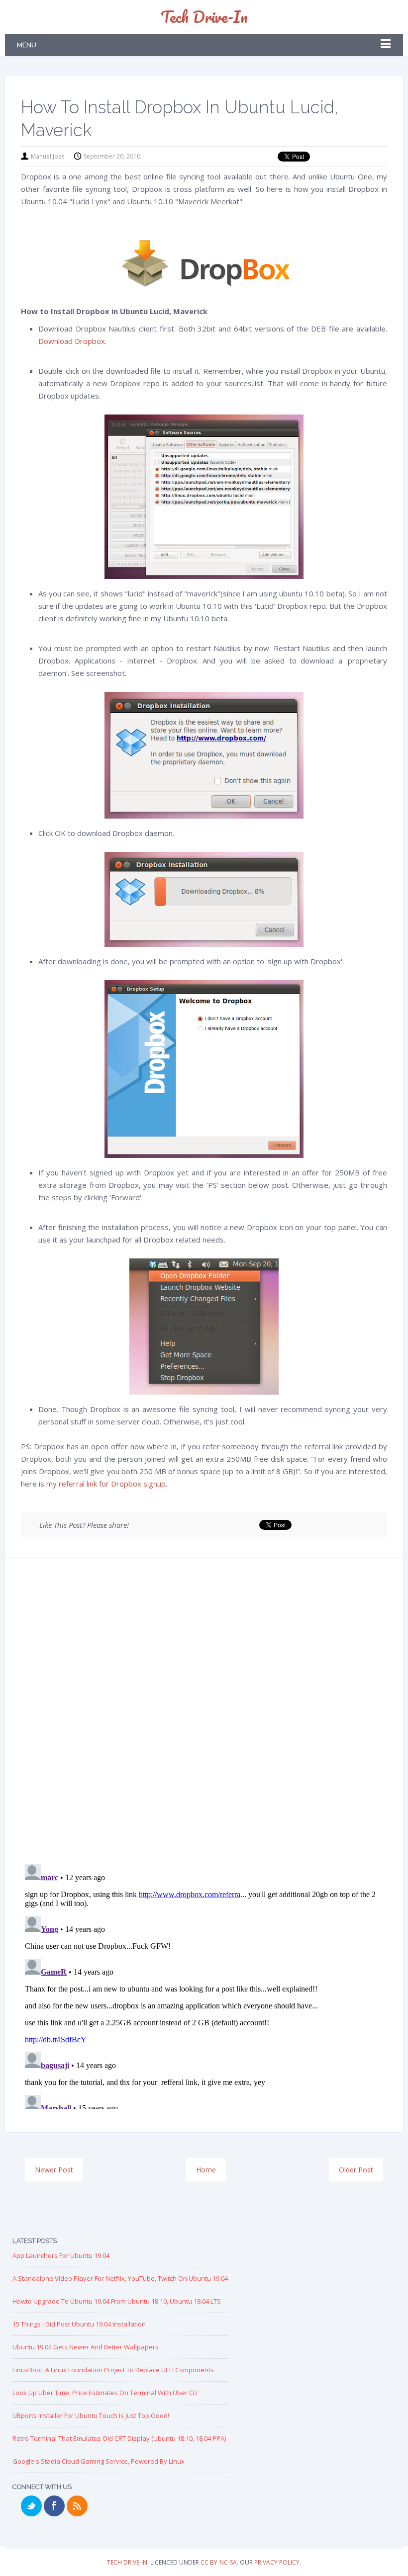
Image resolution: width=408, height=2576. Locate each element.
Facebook (54, 2506)
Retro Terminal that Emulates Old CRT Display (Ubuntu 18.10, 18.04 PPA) (119, 2438)
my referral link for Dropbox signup (106, 1484)
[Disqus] (204, 1714)
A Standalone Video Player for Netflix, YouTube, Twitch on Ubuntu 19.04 (120, 2278)
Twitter (31, 2506)
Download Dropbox (72, 341)
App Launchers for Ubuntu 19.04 (61, 2255)
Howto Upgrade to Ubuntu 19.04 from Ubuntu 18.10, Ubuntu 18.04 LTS (117, 2301)
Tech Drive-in (204, 17)
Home (206, 2170)
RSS (77, 2506)
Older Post (356, 2170)
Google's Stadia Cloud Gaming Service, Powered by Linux (99, 2461)
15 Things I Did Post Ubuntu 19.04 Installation (79, 2324)
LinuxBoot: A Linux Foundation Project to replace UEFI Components (113, 2370)
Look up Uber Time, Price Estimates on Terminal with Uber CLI (105, 2393)
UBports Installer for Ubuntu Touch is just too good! (91, 2415)
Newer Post (54, 2170)
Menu (27, 45)
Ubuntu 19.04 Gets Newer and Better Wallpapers (86, 2347)
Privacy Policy (277, 2562)
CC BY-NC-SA (219, 2562)
